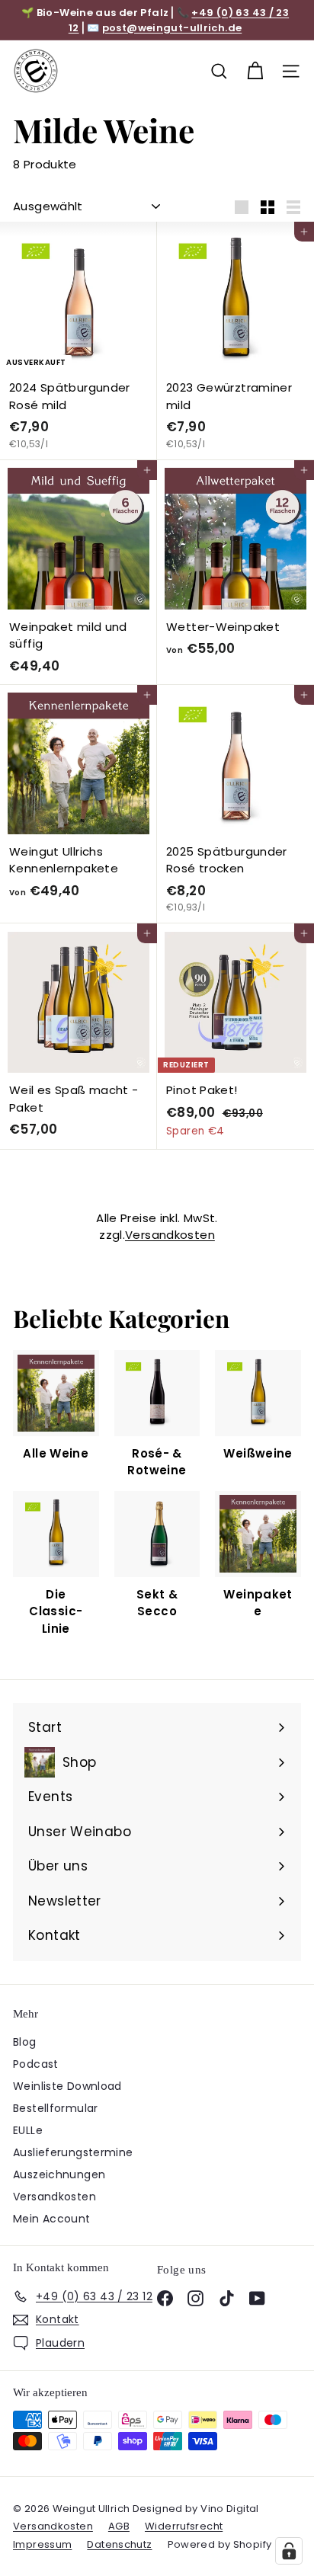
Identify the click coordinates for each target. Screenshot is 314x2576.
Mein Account (52, 2219)
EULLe (28, 2130)
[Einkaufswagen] (255, 71)
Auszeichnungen (59, 2174)
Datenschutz (119, 2544)
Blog (25, 2042)
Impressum (42, 2544)
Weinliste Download (67, 2086)
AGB (119, 2526)
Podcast (36, 2064)
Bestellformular (56, 2108)
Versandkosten (170, 1235)
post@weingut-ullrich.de (172, 28)
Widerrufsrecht (184, 2526)
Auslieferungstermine (73, 2152)
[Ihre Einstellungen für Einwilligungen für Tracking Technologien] (289, 2551)
